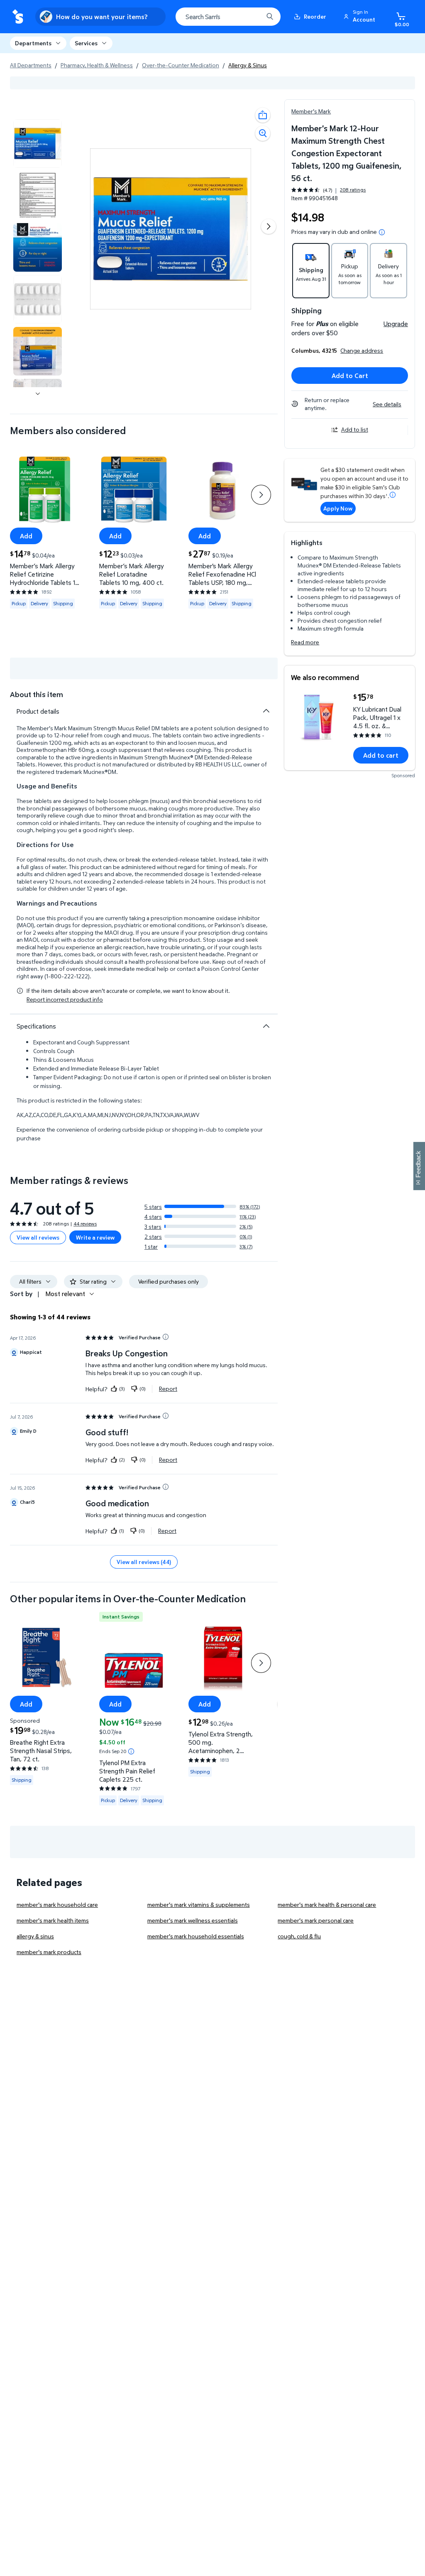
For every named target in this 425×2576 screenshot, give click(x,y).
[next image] (38, 394)
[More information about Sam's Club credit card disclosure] (393, 495)
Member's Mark (311, 111)
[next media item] (269, 226)
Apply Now (338, 508)
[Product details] (266, 711)
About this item (37, 694)
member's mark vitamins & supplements (199, 1904)
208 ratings (353, 190)
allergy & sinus (35, 1936)
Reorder (315, 16)
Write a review (95, 1237)
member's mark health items (53, 1920)
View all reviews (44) (144, 1562)
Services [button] (86, 43)
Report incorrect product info (65, 999)
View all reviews (38, 1237)
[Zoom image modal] (263, 133)
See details (387, 404)
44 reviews (85, 1224)
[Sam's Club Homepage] (18, 17)
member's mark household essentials (196, 1936)
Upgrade (396, 324)
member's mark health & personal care (327, 1904)
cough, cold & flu (299, 1936)
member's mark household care (57, 1904)
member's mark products (49, 1952)
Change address (362, 350)
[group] (329, 190)
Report (168, 1389)
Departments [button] (33, 43)
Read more (305, 642)
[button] (361, 17)
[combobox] (228, 17)
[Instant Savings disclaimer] (131, 1751)
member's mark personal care (316, 1920)
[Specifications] (266, 1026)
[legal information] (382, 232)
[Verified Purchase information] (166, 1337)
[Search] (270, 17)
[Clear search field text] (251, 17)
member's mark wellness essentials (193, 1920)
